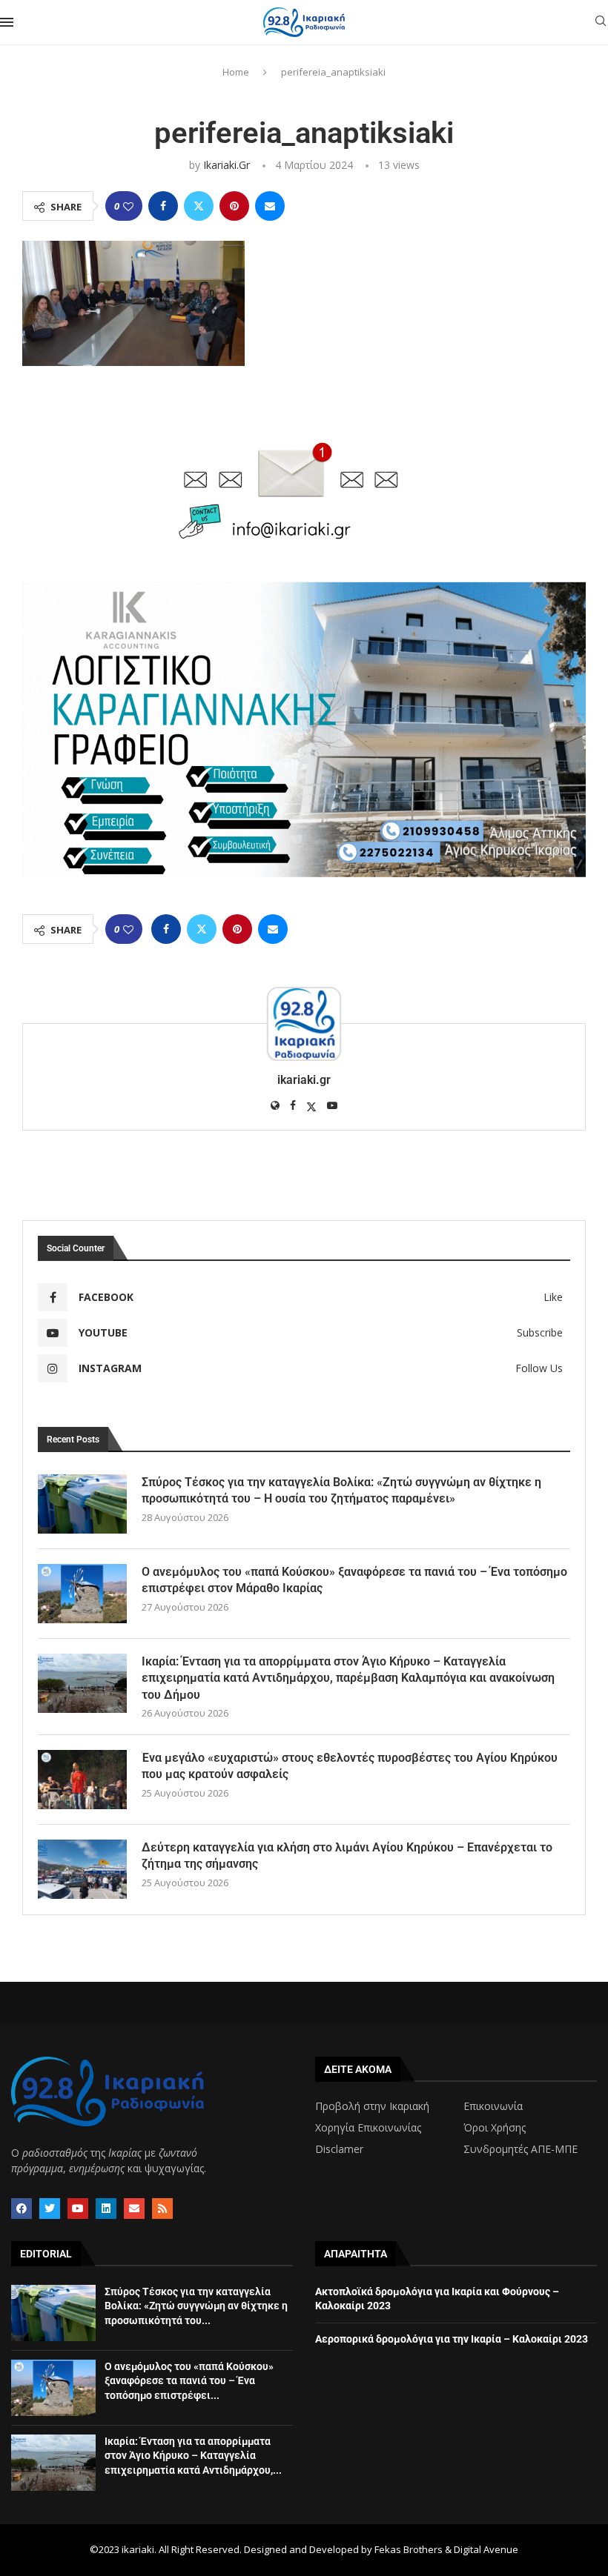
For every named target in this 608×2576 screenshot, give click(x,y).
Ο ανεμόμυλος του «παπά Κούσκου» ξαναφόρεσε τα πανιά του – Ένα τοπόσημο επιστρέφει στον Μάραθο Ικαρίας (354, 1580)
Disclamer (339, 2149)
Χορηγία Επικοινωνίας (368, 2128)
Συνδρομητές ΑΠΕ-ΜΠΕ (521, 2149)
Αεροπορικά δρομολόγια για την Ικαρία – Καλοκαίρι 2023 (452, 2339)
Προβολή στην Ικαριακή (372, 2106)
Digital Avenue (486, 2549)
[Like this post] (128, 206)
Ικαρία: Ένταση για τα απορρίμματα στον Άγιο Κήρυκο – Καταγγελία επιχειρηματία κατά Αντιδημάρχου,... (193, 2456)
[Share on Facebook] (163, 206)
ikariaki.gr (227, 165)
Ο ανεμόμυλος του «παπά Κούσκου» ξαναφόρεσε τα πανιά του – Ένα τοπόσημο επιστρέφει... (189, 2381)
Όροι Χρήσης (495, 2128)
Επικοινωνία (493, 2106)
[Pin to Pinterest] (234, 206)
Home (236, 72)
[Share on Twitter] (199, 206)
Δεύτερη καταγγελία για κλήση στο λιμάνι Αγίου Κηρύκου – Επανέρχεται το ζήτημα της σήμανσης (347, 1856)
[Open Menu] (7, 22)
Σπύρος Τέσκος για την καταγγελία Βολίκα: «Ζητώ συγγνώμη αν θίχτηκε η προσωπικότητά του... (196, 2306)
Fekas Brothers (409, 2549)
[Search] (601, 23)
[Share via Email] (270, 206)
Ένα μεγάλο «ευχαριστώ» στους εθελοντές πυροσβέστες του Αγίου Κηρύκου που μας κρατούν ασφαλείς (350, 1766)
